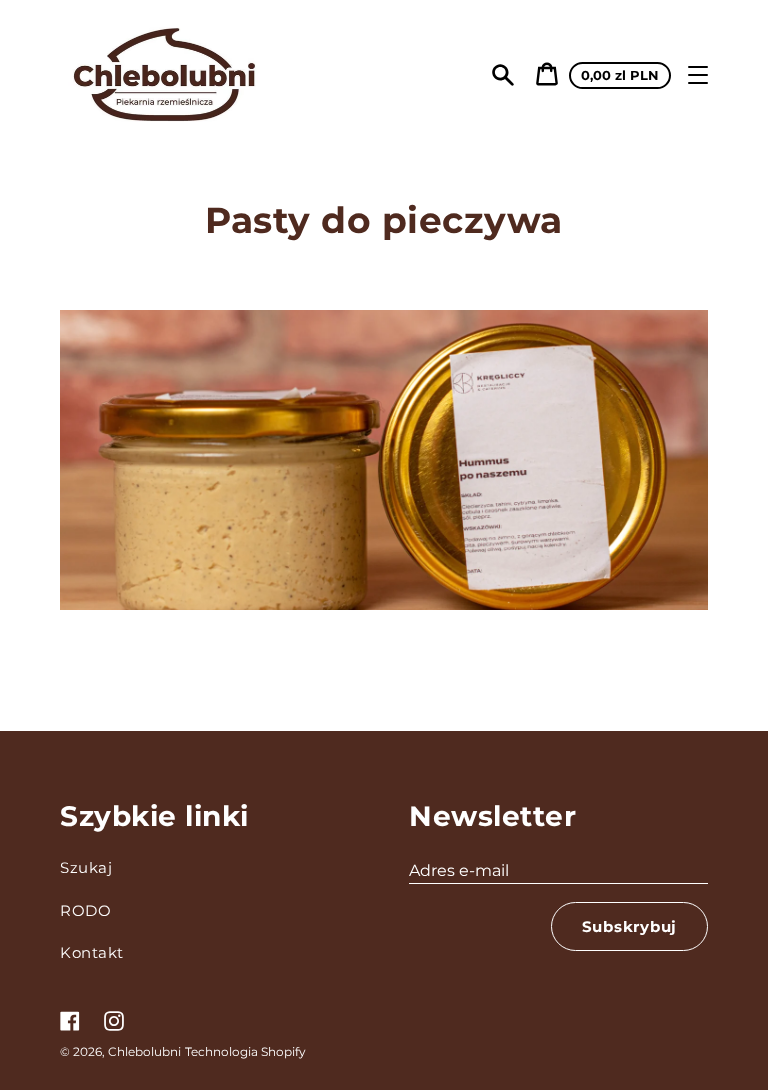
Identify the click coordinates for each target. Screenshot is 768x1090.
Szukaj (86, 867)
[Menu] (698, 75)
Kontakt (92, 952)
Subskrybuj (630, 926)
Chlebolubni (144, 1051)
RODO (85, 910)
